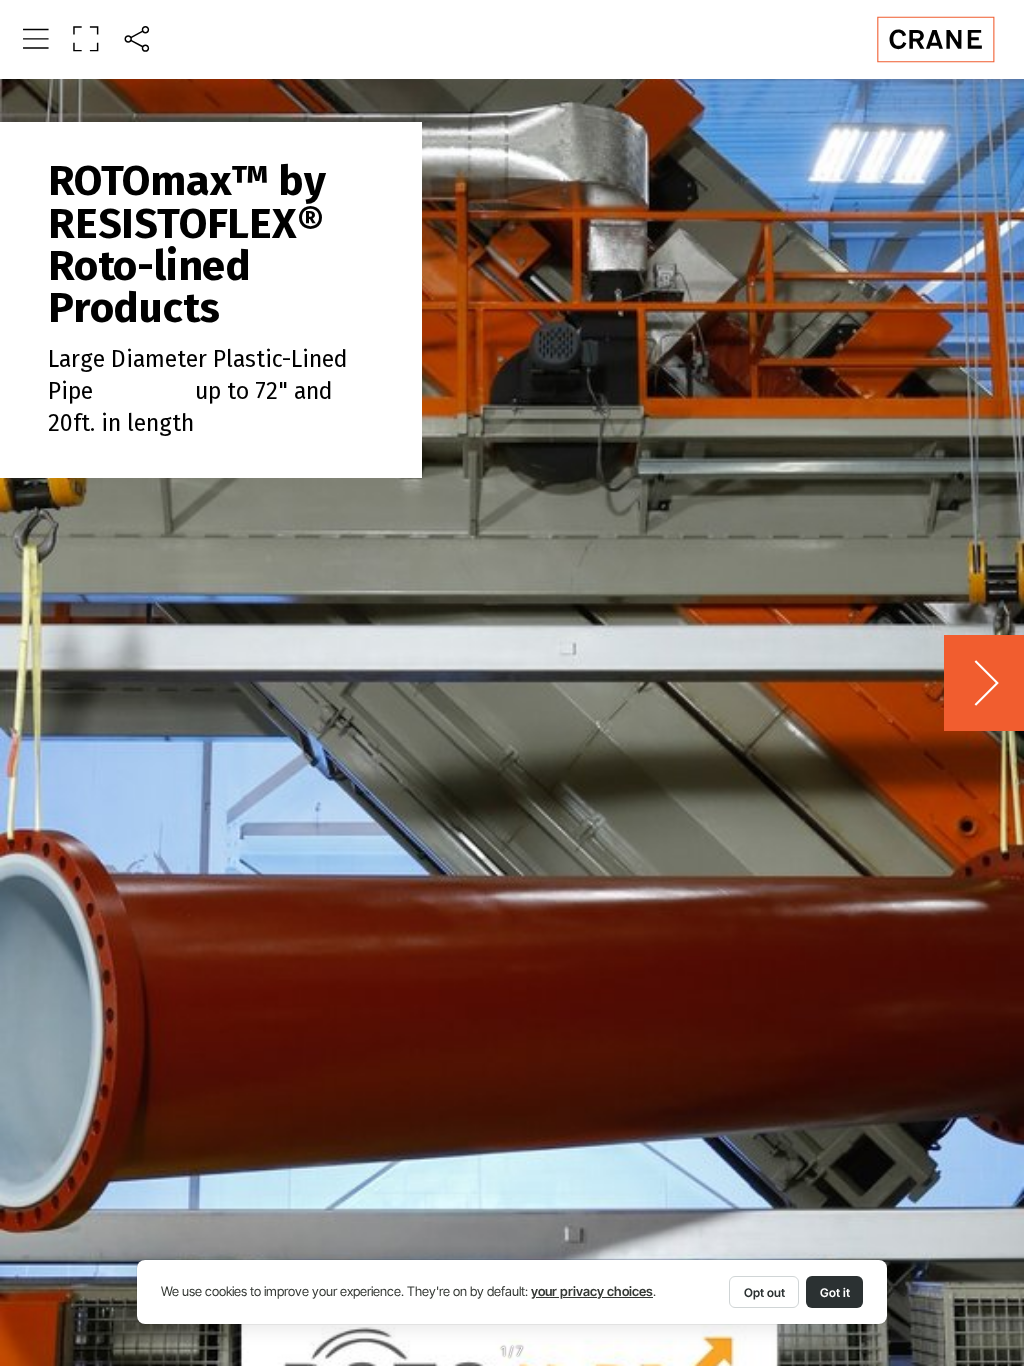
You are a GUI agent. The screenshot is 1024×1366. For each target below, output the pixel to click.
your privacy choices (592, 1291)
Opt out (764, 1292)
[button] (35, 38)
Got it (835, 1292)
